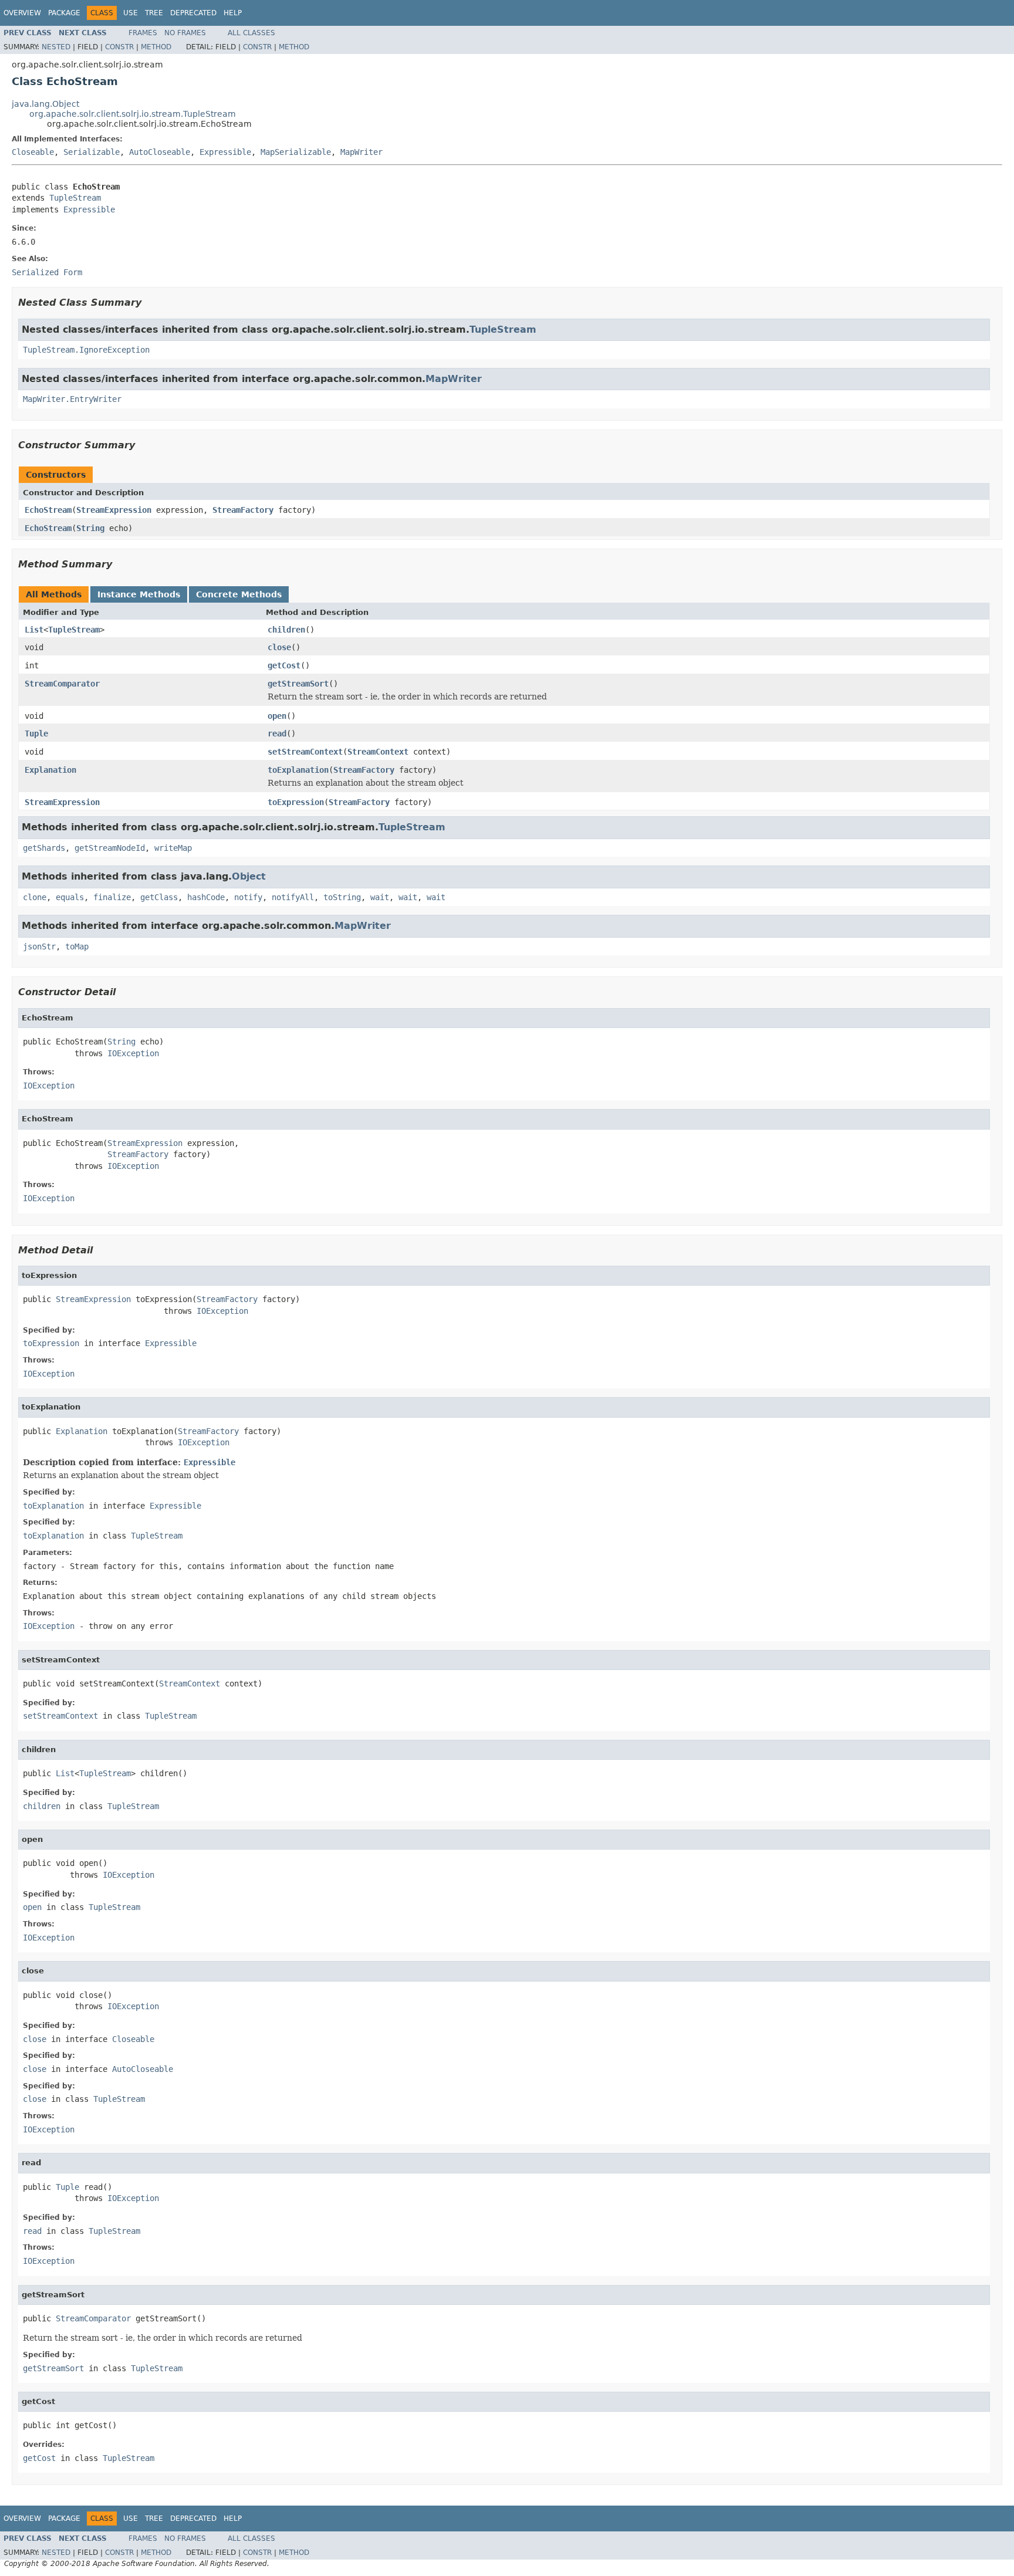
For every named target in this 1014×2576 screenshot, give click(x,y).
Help (233, 13)
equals (70, 897)
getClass (159, 897)
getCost (284, 665)
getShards (44, 848)
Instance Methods (139, 594)
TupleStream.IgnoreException (86, 350)
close (279, 647)
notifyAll (293, 897)
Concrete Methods (239, 594)
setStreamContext (305, 752)
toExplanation (298, 770)
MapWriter (361, 152)
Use (131, 13)
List (34, 630)
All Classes (251, 33)
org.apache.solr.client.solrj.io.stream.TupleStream (133, 114)
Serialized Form (47, 272)
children (286, 630)
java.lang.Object (45, 104)
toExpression (296, 802)
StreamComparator (62, 684)
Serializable (92, 152)
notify (248, 897)
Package (64, 13)
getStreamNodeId (110, 848)
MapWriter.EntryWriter (72, 399)
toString (342, 897)
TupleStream (75, 198)
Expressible (225, 152)
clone (35, 897)
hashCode (206, 897)
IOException (133, 1053)
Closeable (33, 152)
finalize (112, 897)
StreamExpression (114, 510)
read (277, 733)
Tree (154, 13)
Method (156, 47)
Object (249, 876)
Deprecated (193, 13)
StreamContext (378, 752)
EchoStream (48, 510)
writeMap (173, 848)
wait (380, 897)
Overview (22, 13)
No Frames (185, 33)
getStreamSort (298, 684)
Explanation (50, 770)
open (277, 716)
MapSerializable (296, 152)
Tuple (36, 733)
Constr (119, 47)
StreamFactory (243, 510)
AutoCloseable (160, 152)
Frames (143, 33)
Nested (56, 47)
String (90, 528)
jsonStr (39, 946)
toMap (77, 946)
